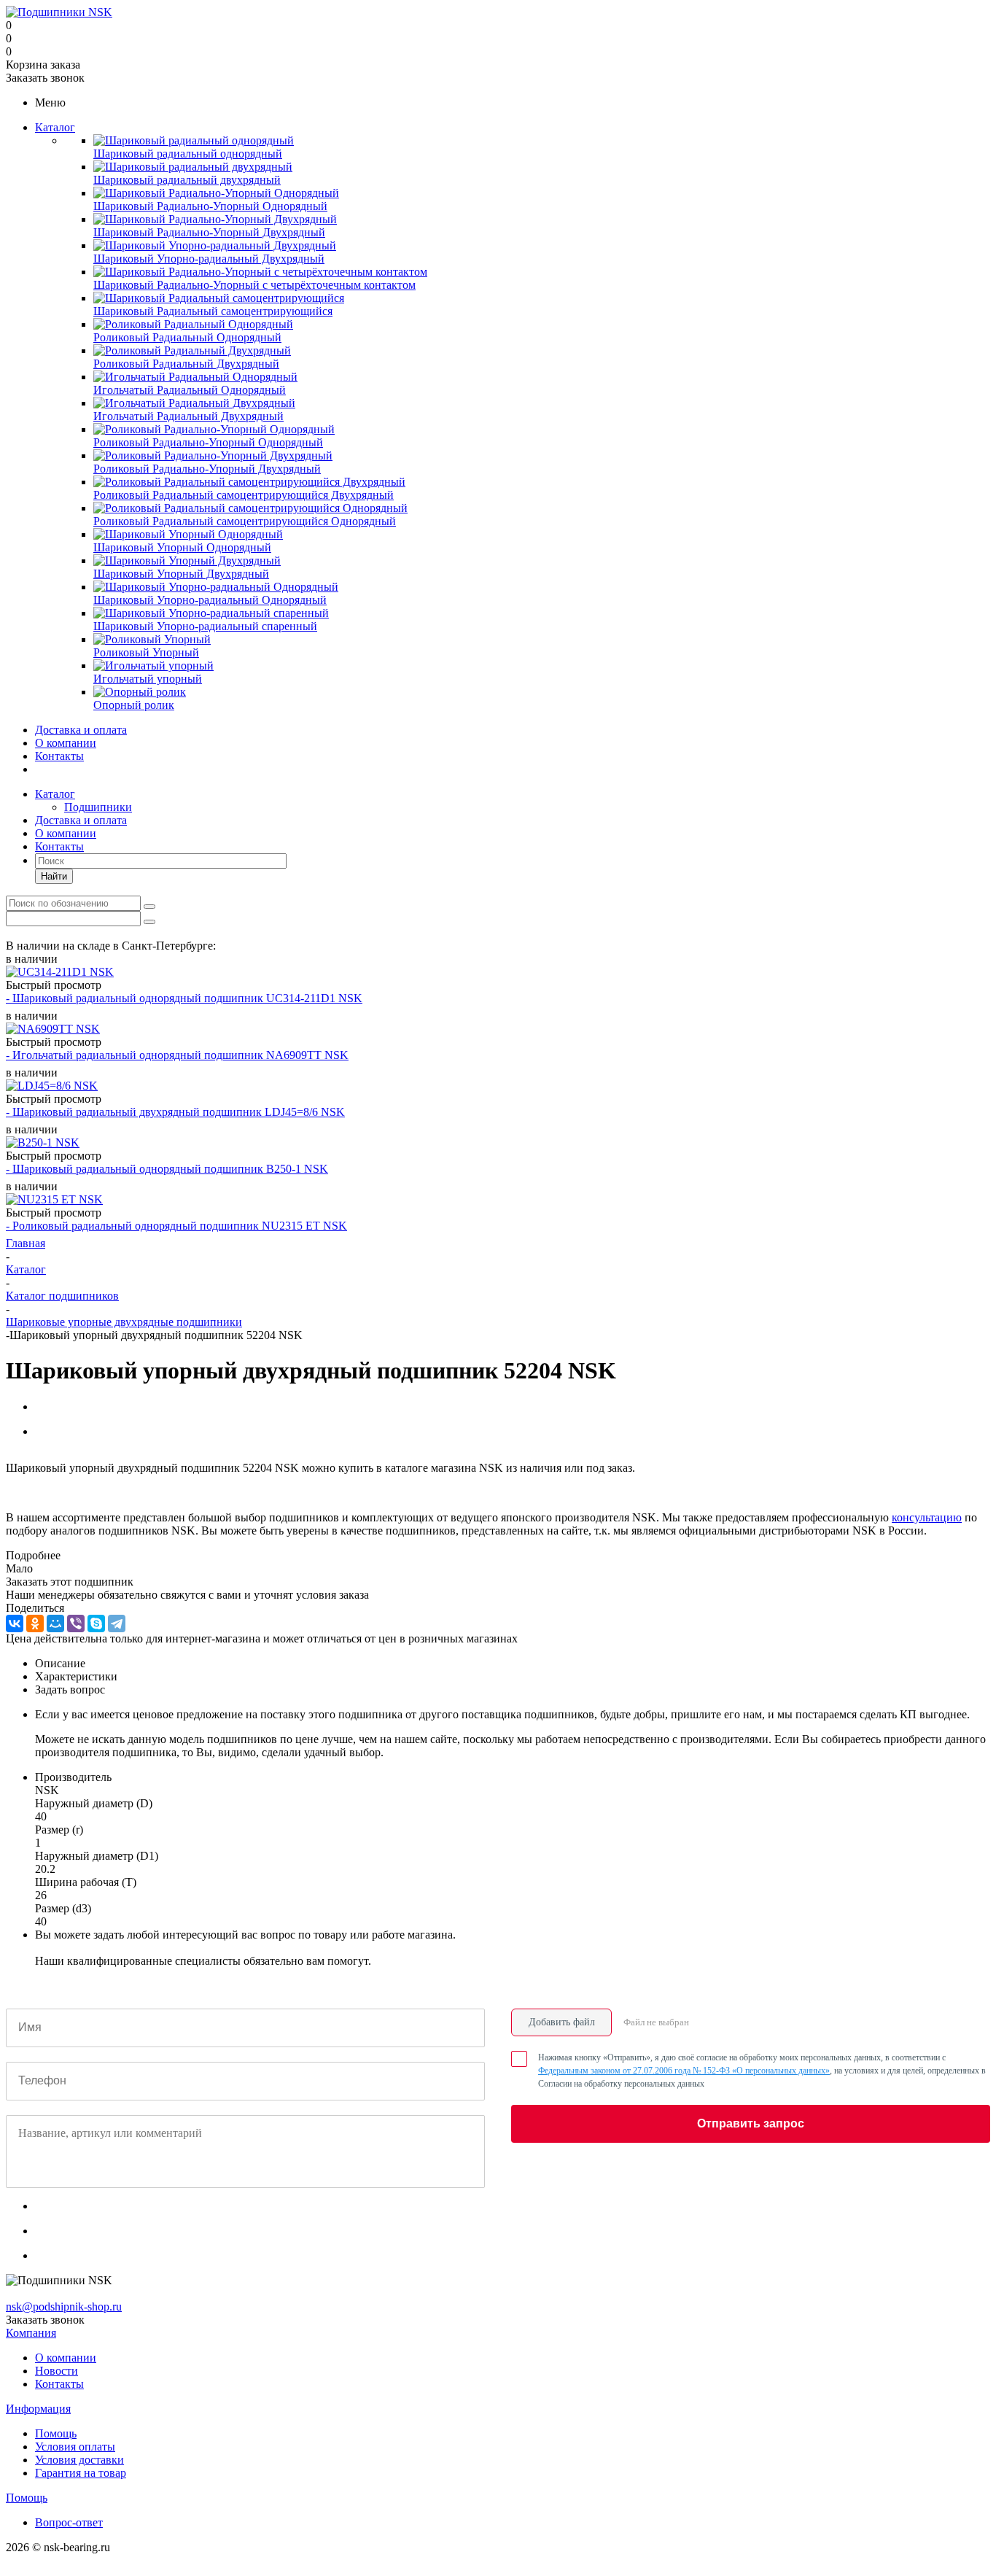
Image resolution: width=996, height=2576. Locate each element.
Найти (54, 876)
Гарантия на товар (81, 2473)
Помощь (56, 2433)
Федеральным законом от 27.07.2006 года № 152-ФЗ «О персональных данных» (684, 2071)
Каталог (55, 127)
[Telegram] (117, 1623)
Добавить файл (562, 2022)
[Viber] (76, 1623)
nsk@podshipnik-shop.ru (64, 2307)
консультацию (927, 1517)
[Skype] (96, 1623)
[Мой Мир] (55, 1623)
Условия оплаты (75, 2447)
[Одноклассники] (35, 1623)
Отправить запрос (751, 2123)
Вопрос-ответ (69, 2522)
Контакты (59, 756)
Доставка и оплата (81, 730)
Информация (38, 2409)
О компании (66, 743)
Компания (31, 2333)
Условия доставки (79, 2460)
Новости (57, 2371)
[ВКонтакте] (15, 1623)
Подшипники (98, 807)
